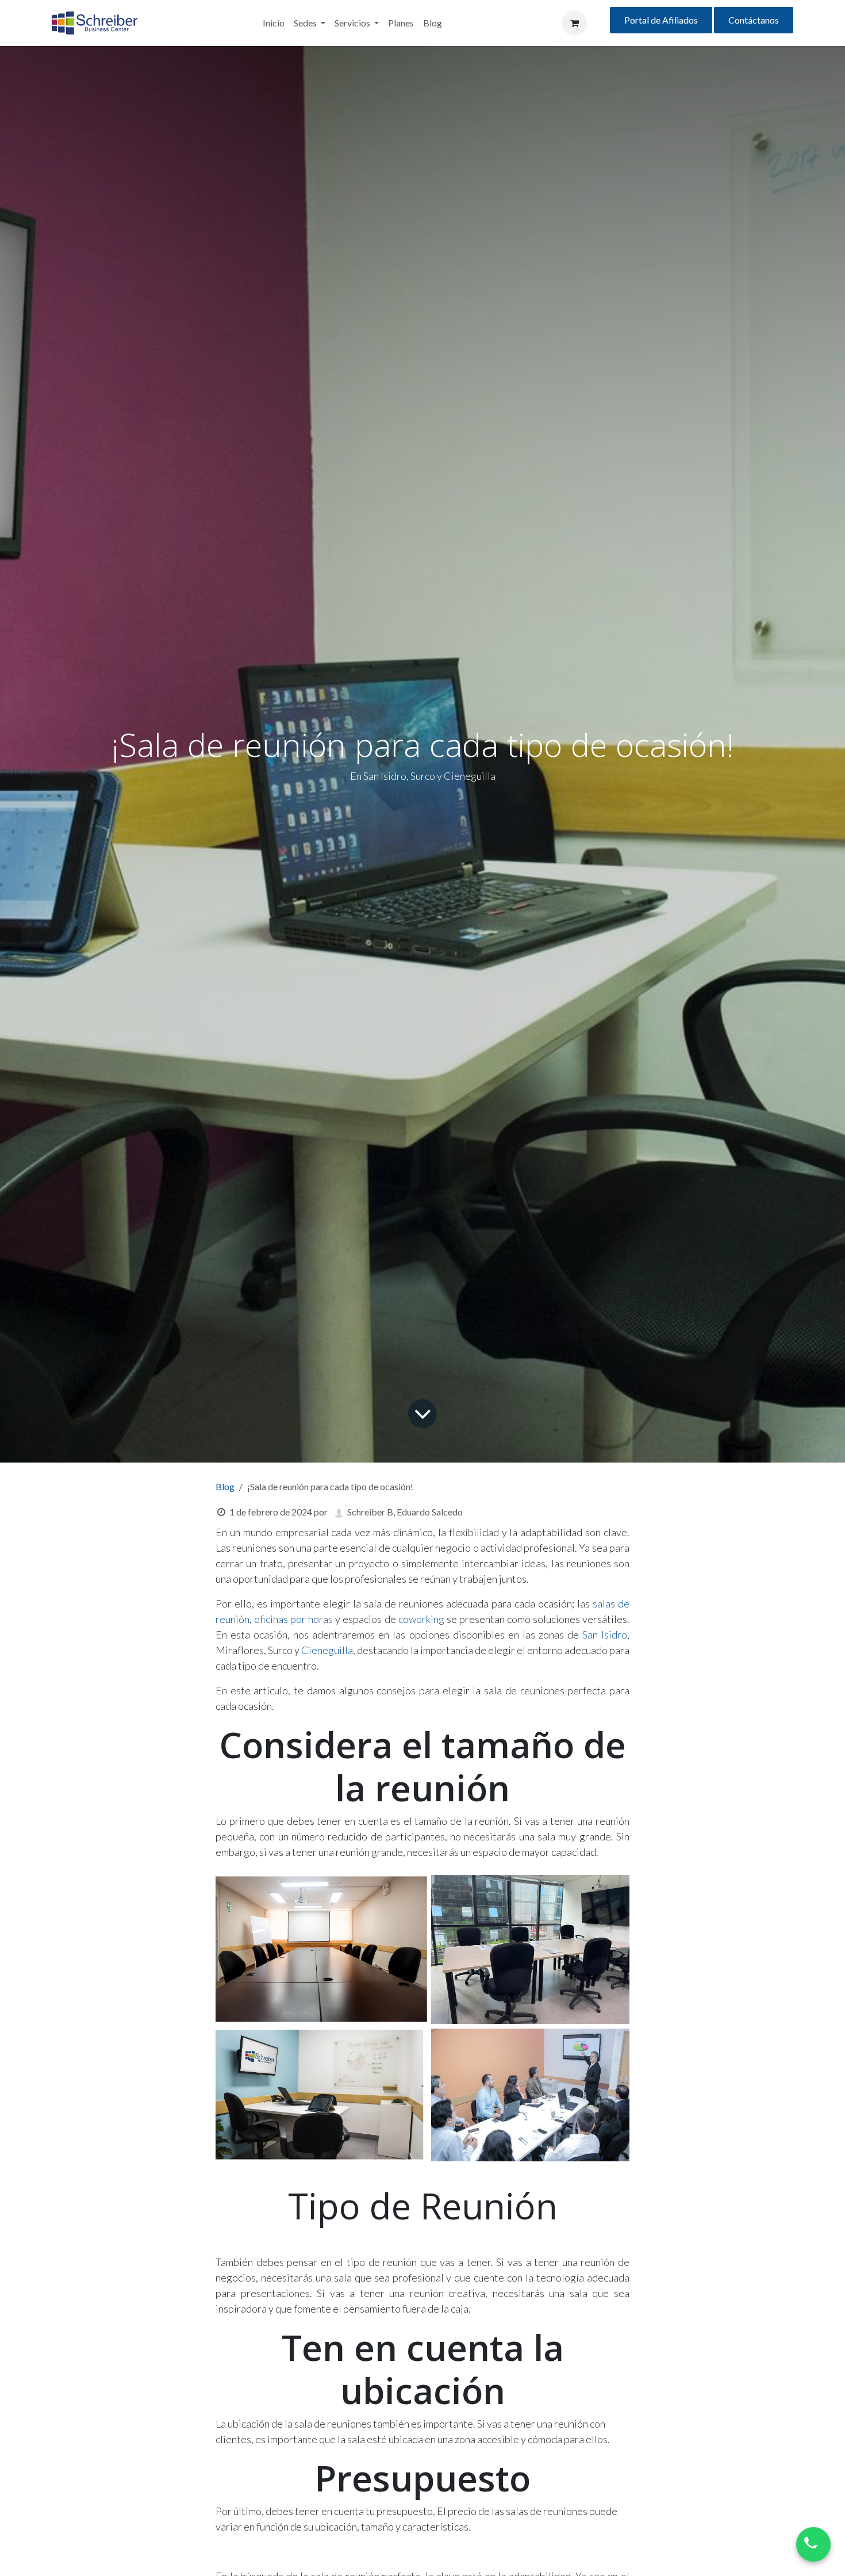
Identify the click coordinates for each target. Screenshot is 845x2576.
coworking (421, 1619)
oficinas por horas (293, 1619)
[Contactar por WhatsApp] (813, 2544)
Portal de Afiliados (661, 20)
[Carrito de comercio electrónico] (574, 23)
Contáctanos (754, 20)
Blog (225, 1486)
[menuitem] (274, 23)
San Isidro (605, 1635)
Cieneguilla (327, 1650)
